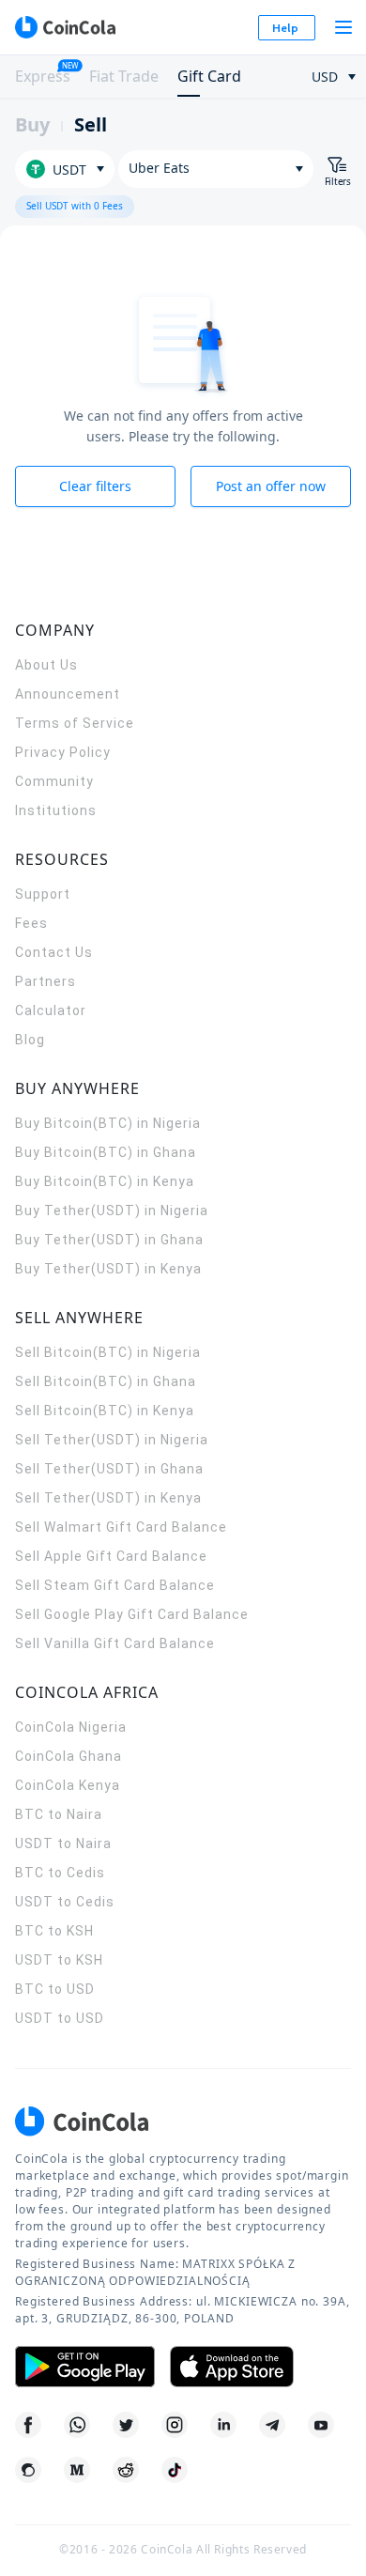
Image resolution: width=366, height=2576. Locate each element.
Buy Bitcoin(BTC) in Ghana (106, 1152)
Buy (32, 124)
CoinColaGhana (69, 1756)
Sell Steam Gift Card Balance (115, 1585)
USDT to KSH (59, 1960)
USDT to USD (60, 2018)
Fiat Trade (124, 76)
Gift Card (209, 76)
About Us (46, 665)
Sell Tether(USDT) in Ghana (109, 1469)
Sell (91, 124)
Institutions (56, 810)
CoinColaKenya (68, 1785)
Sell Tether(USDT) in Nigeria (112, 1440)
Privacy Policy (63, 752)
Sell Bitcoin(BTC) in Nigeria (108, 1352)
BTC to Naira (59, 1814)
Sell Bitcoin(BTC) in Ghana (106, 1381)
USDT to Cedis (65, 1902)
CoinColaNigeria (71, 1727)
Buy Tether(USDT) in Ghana (109, 1240)
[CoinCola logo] (65, 27)
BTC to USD (55, 1989)
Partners (46, 981)
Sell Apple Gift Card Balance (111, 1556)
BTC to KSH (54, 1931)
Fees (31, 923)
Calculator (51, 1010)
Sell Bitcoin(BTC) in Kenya (105, 1411)
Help (285, 28)
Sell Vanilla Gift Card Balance (115, 1643)
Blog (30, 1040)
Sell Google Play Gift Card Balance (132, 1614)
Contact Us (54, 952)
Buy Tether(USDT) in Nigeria (112, 1211)
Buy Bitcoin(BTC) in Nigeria (108, 1123)
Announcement (68, 694)
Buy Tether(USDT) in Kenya (108, 1269)
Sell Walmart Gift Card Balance (121, 1527)
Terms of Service (75, 723)
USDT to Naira (63, 1843)
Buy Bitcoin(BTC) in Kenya (105, 1181)
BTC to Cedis (60, 1873)
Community (54, 781)
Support (43, 894)
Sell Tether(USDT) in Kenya (108, 1498)
